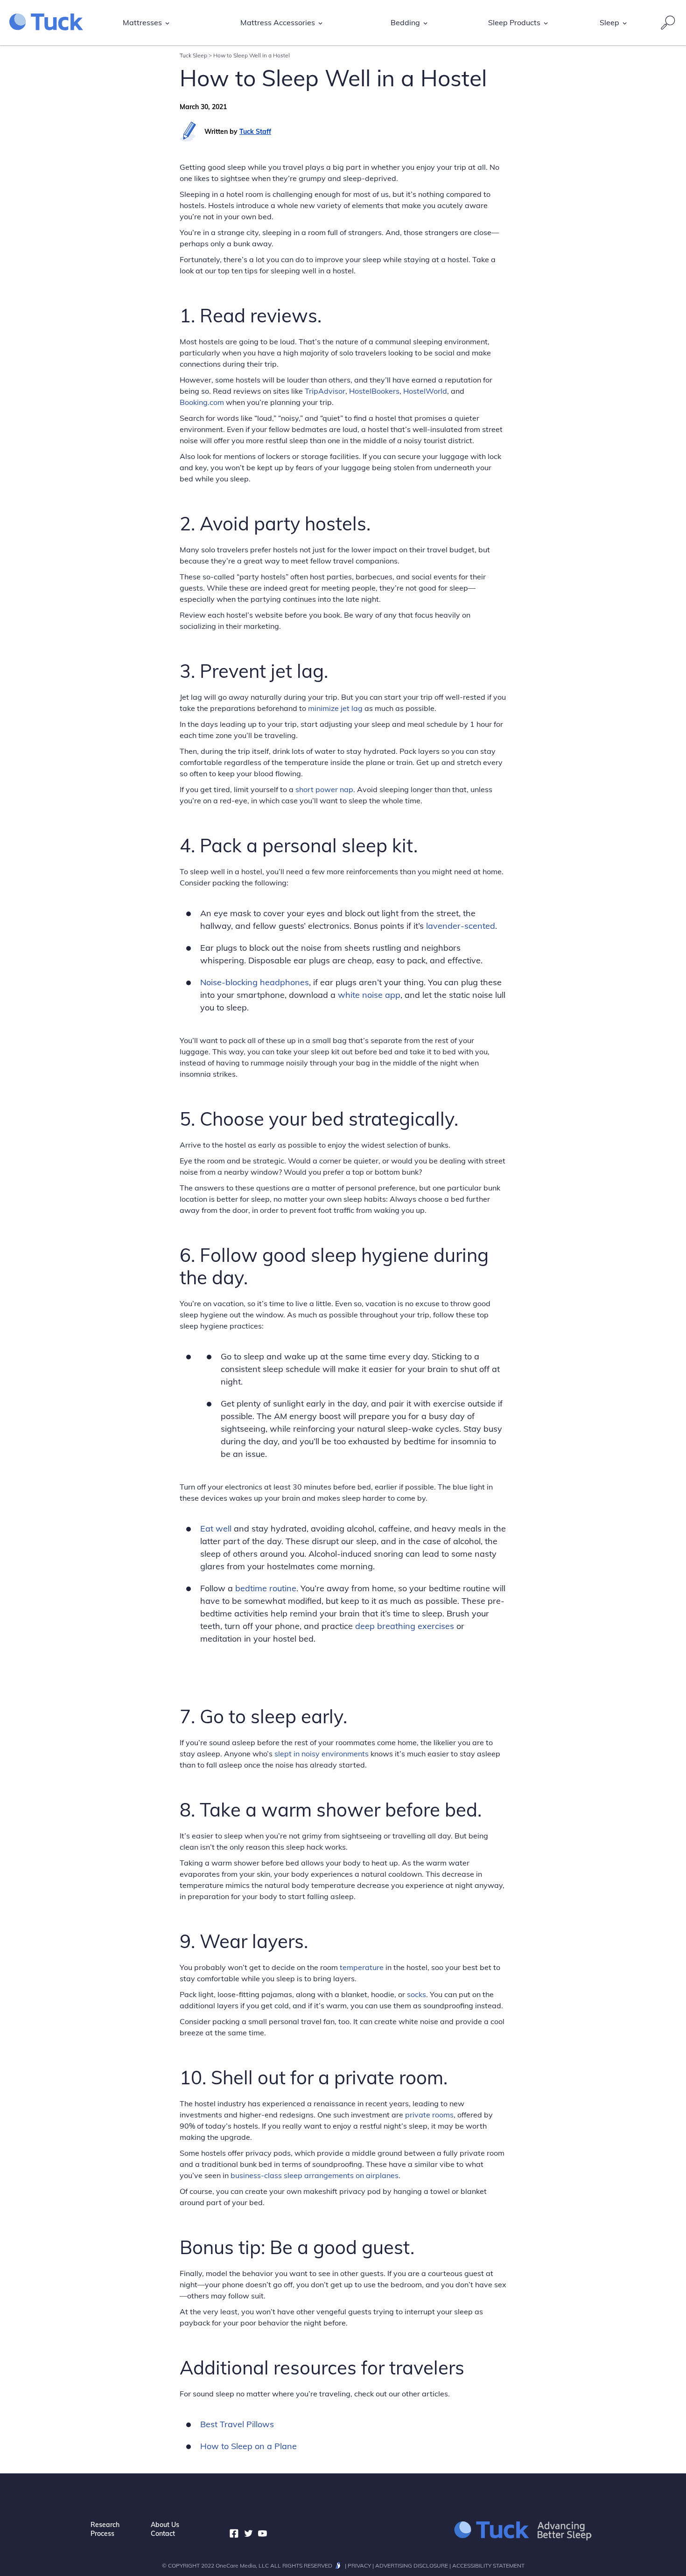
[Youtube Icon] (262, 2534)
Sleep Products (514, 22)
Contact (163, 2534)
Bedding (405, 22)
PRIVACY (359, 2566)
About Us (165, 2525)
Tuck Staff (255, 132)
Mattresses (142, 22)
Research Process (105, 2529)
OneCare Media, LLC (242, 2566)
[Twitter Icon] (248, 2534)
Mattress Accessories (278, 22)
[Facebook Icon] (234, 2534)
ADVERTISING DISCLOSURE (412, 2566)
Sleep (609, 22)
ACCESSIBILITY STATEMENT (488, 2566)
